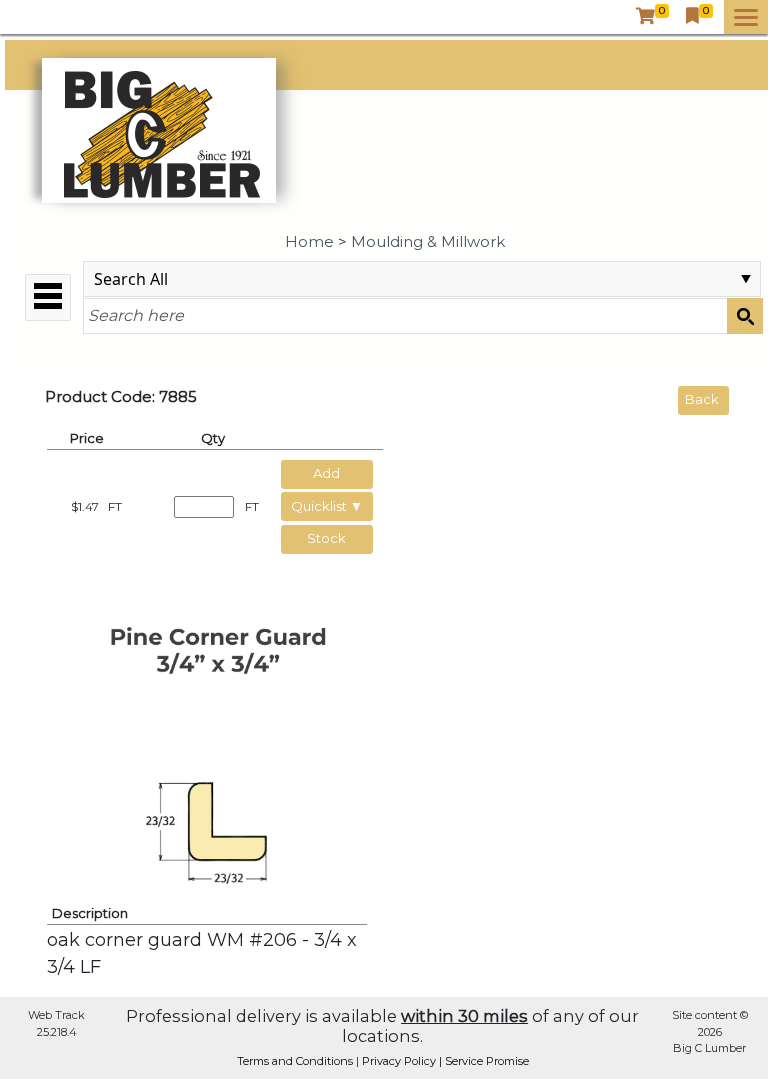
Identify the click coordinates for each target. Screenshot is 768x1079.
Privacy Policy (400, 1061)
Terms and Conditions (296, 1061)
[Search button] (745, 316)
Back (702, 399)
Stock (326, 538)
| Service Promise (484, 1061)
